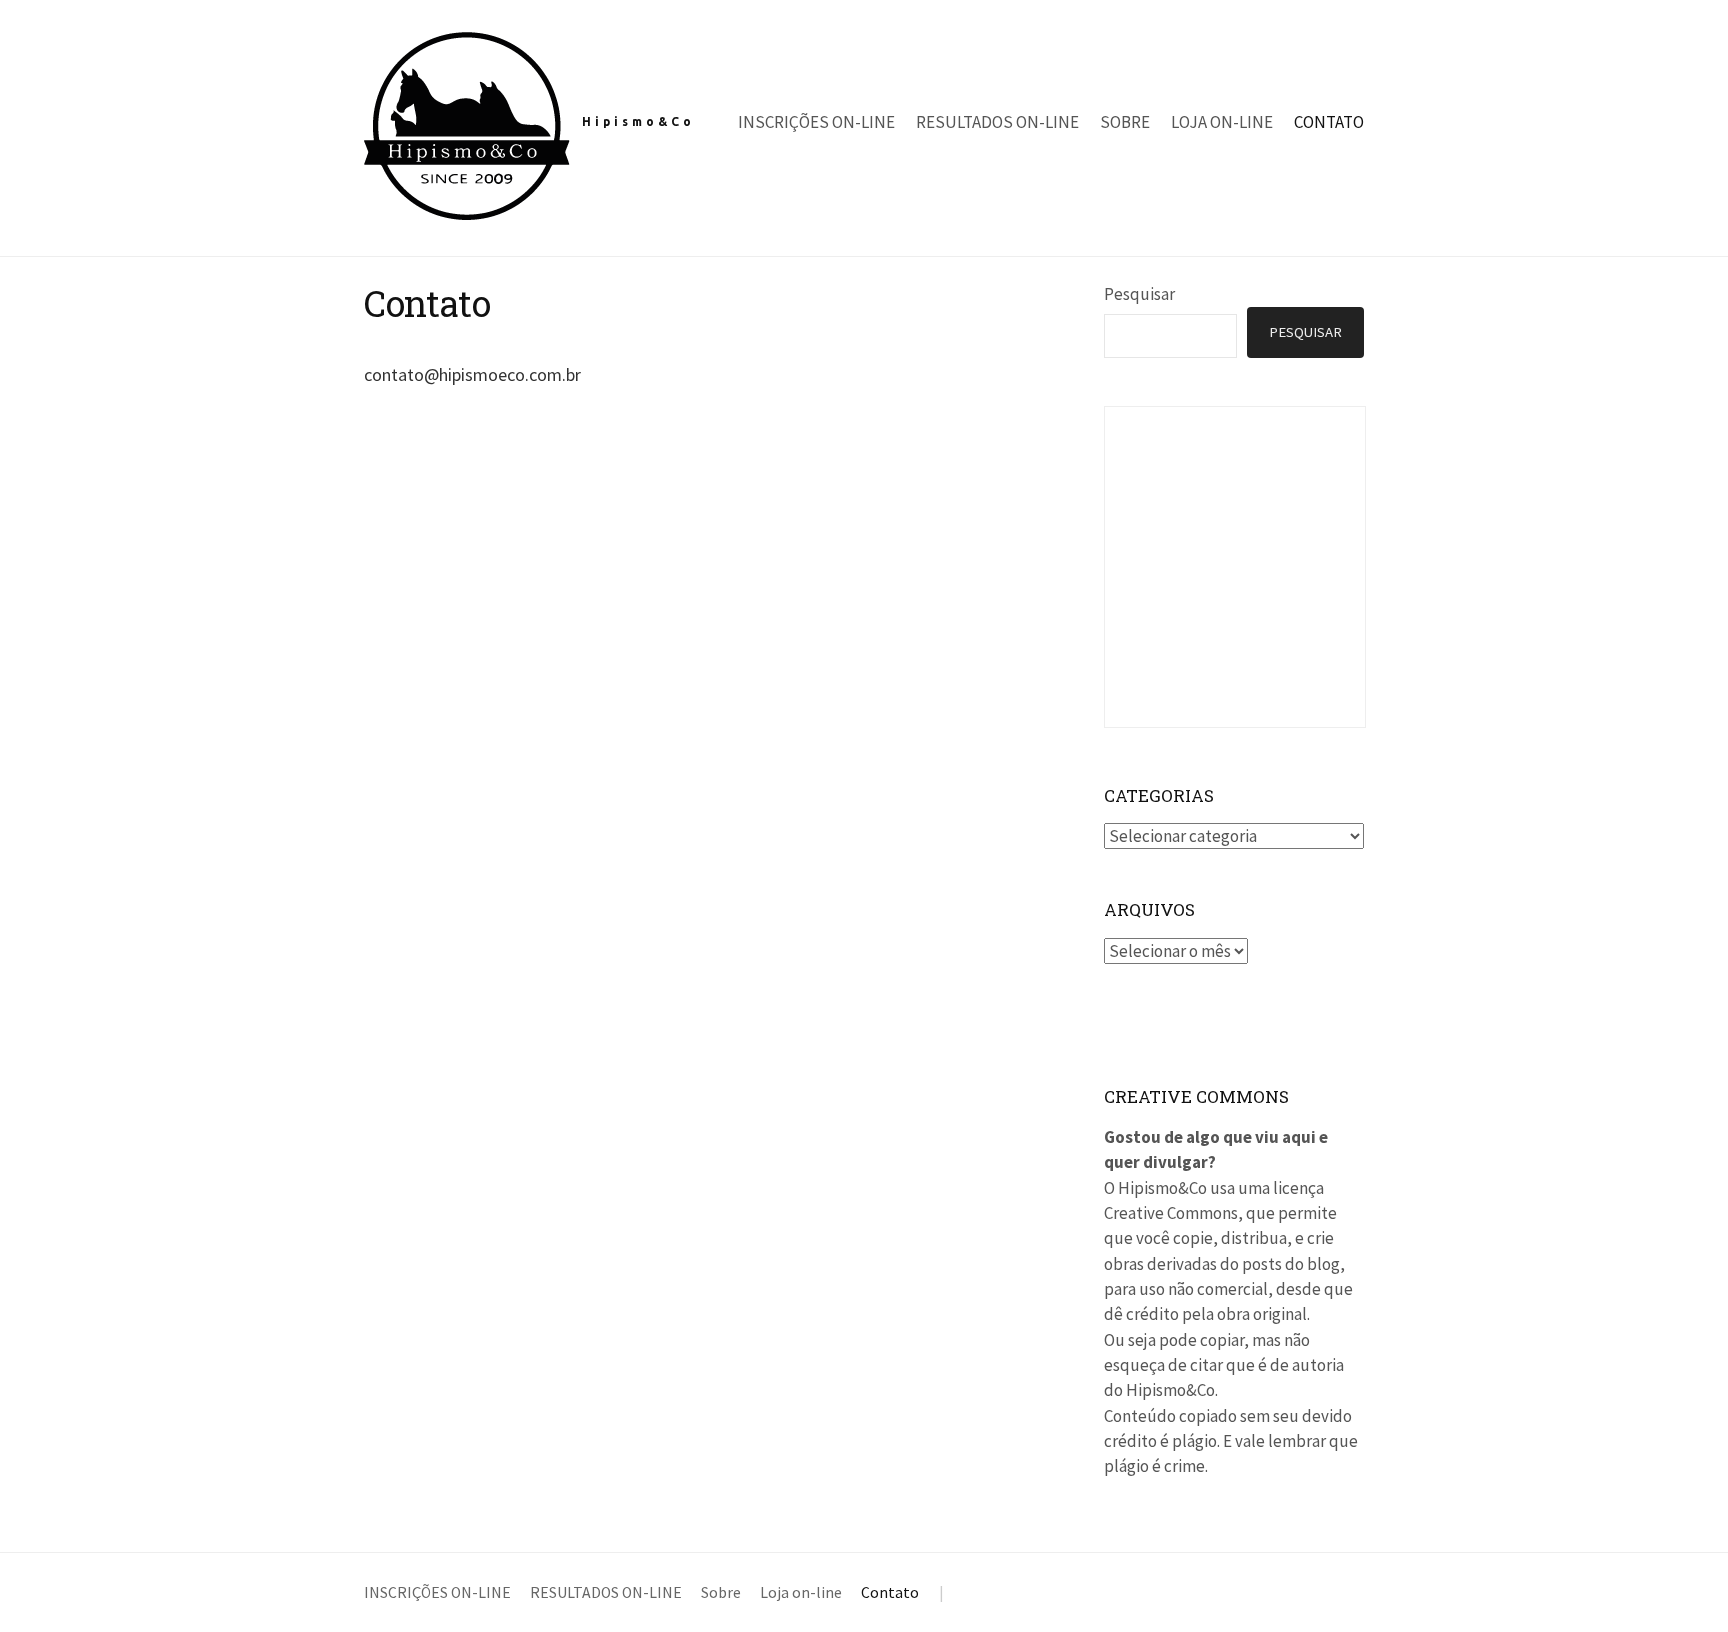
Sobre (1125, 122)
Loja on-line (1222, 122)
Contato (1329, 122)
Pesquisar (1139, 294)
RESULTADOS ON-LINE (997, 122)
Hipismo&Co (638, 121)
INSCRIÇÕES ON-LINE (816, 122)
